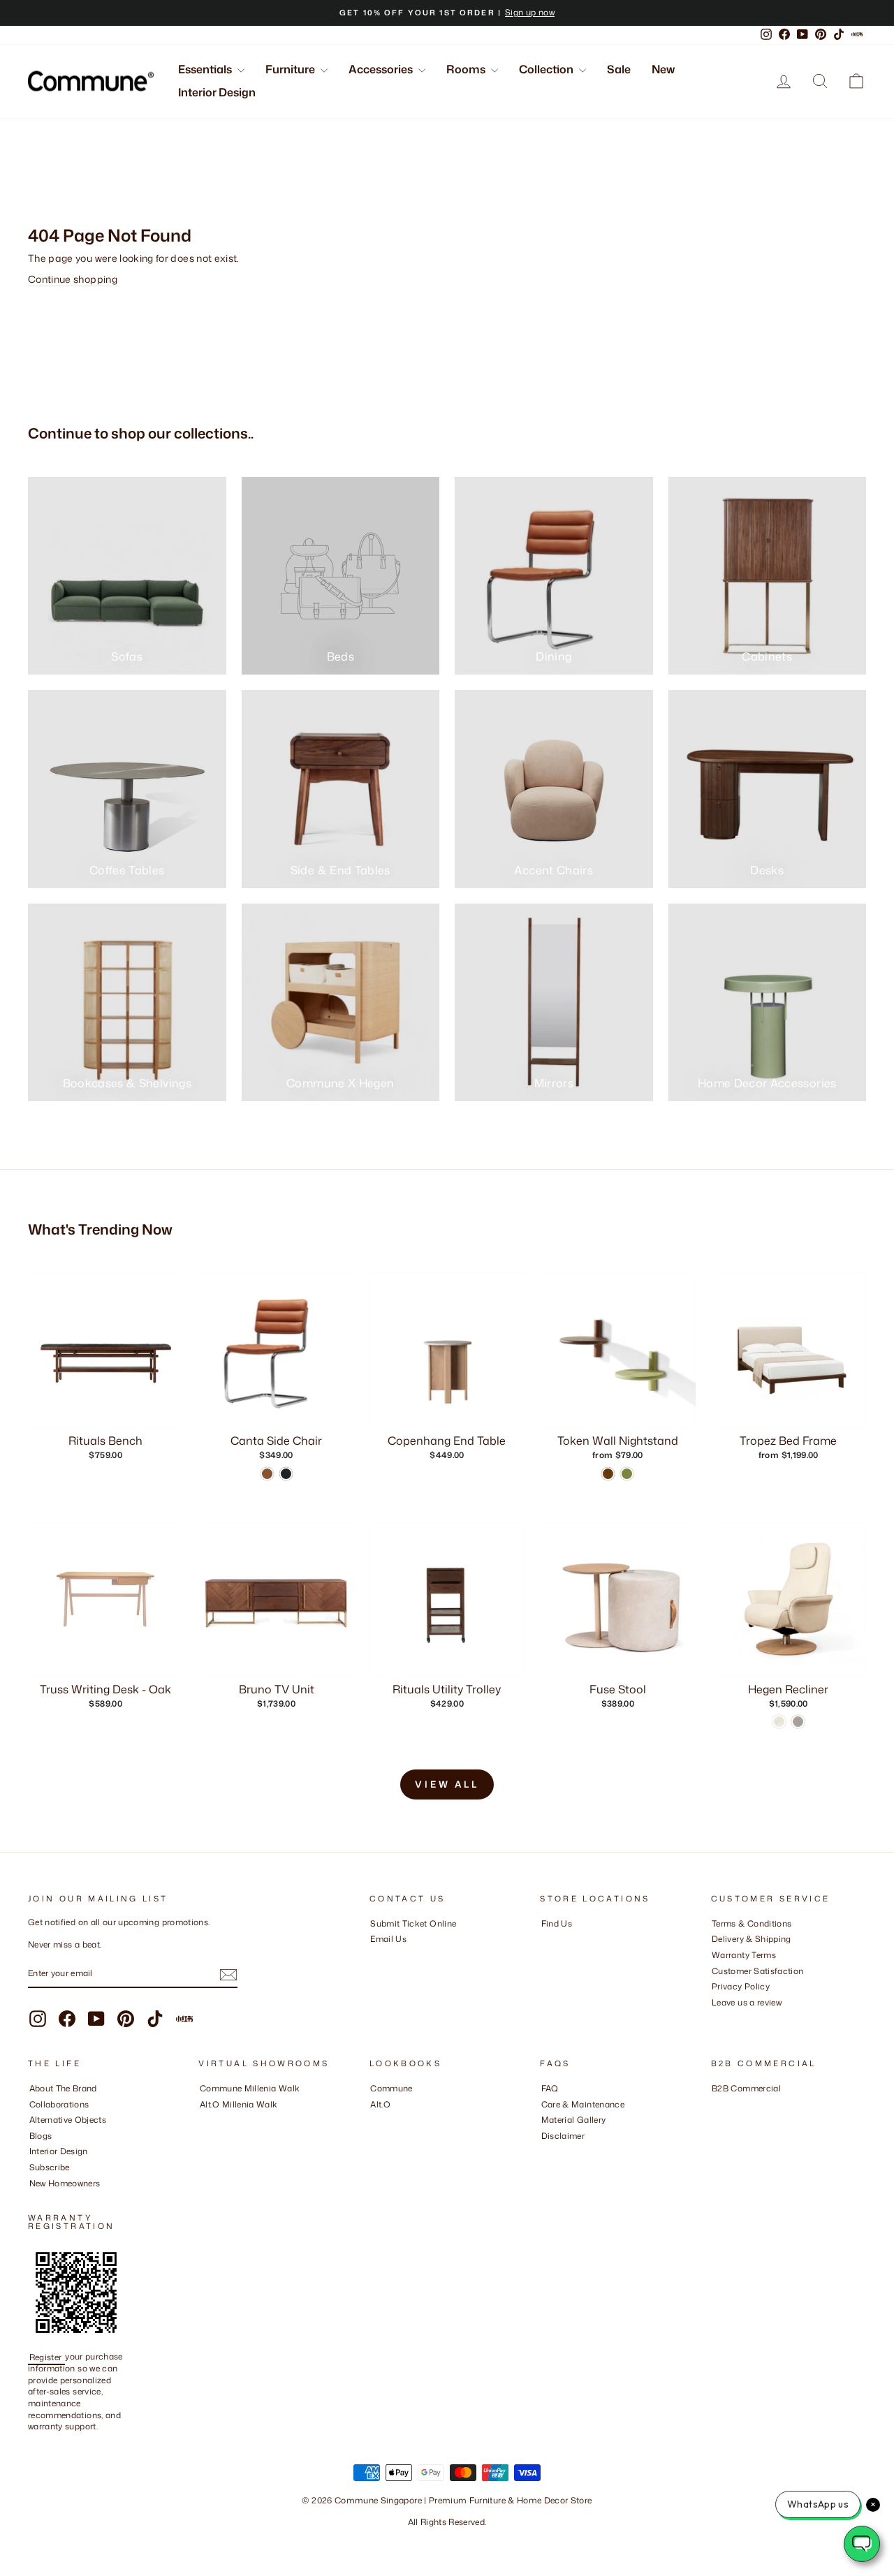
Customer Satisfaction (757, 1971)
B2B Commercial (746, 2088)
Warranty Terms (744, 1955)
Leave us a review (747, 2002)
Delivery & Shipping (752, 1939)
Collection (547, 69)
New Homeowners (65, 2183)
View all (447, 1784)
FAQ (550, 2088)
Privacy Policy (741, 1986)
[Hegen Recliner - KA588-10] (798, 1722)
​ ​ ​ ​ (545, 2151)
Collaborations (59, 2104)
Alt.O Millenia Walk (239, 2104)
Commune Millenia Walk (250, 2088)
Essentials (206, 69)
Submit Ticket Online (413, 1923)
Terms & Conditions (752, 1923)
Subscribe (50, 2167)
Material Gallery (574, 2120)
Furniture (291, 69)
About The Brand (63, 2088)
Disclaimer (563, 2136)
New (663, 69)
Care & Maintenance (583, 2104)
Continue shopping (73, 279)
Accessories (382, 69)
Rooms (467, 69)
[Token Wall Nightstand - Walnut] (608, 1474)
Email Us (388, 1939)
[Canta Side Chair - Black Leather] (286, 1474)
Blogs (41, 2136)
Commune (391, 2088)
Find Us (557, 1923)
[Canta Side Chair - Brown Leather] (267, 1474)
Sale (619, 69)
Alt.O (380, 2104)
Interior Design (217, 92)
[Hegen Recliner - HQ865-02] (779, 1722)
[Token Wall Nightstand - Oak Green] (627, 1474)
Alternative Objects (68, 2120)
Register (47, 2356)
